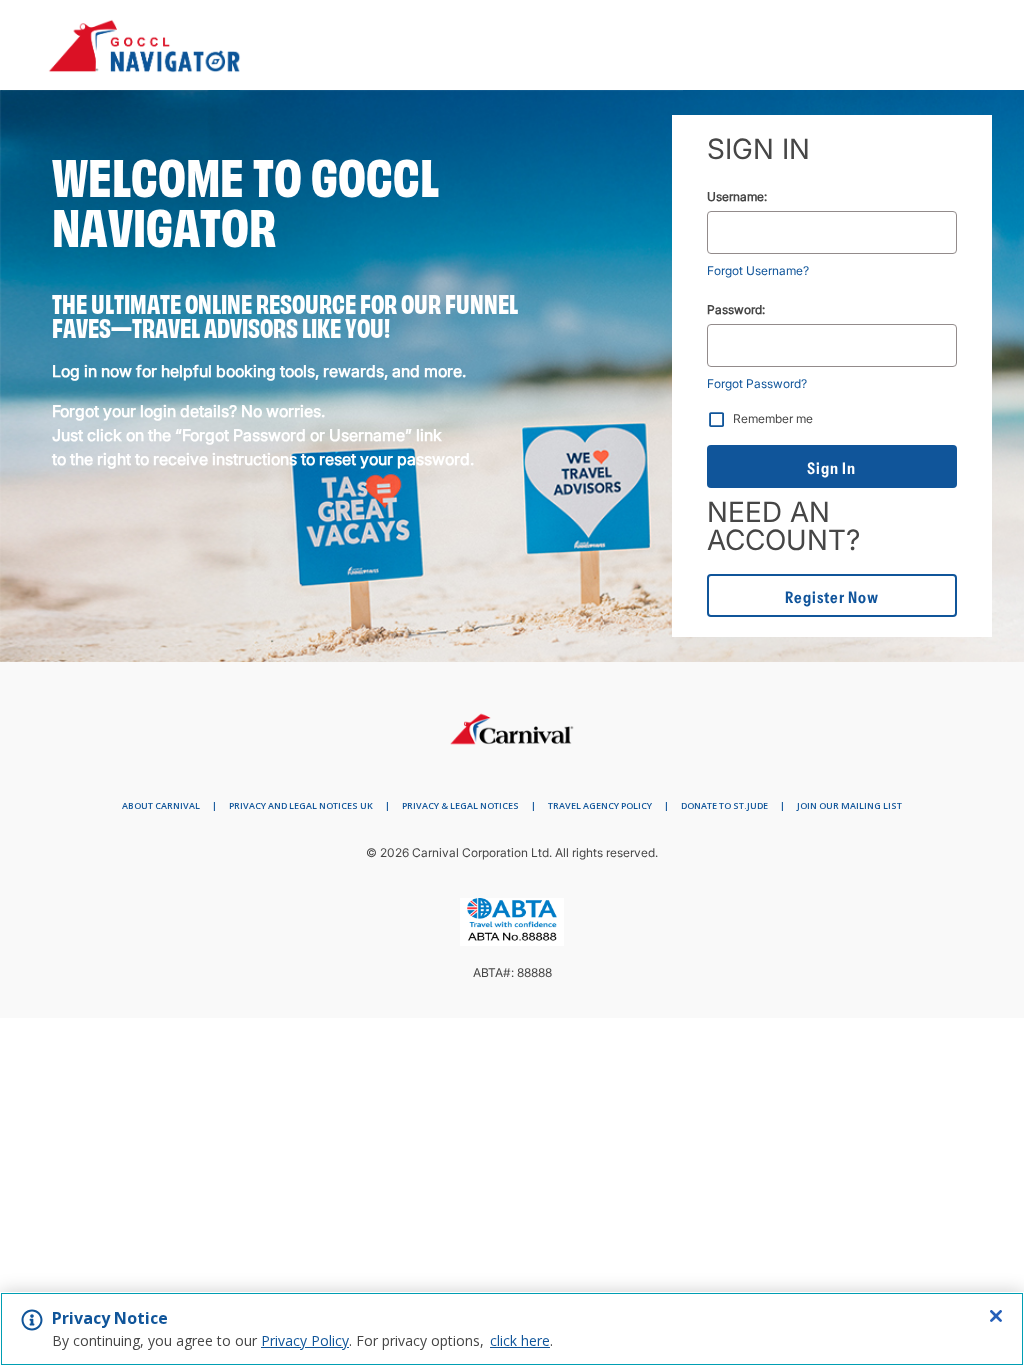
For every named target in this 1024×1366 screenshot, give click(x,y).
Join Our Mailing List (849, 805)
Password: (736, 309)
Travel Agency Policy (600, 805)
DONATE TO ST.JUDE (724, 805)
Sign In (831, 468)
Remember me (773, 418)
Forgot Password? (757, 383)
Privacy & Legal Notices (460, 805)
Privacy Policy (305, 1340)
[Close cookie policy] (996, 1316)
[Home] (511, 723)
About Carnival (161, 805)
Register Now (832, 597)
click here (520, 1340)
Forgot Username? (758, 270)
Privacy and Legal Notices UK (301, 805)
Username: (737, 196)
